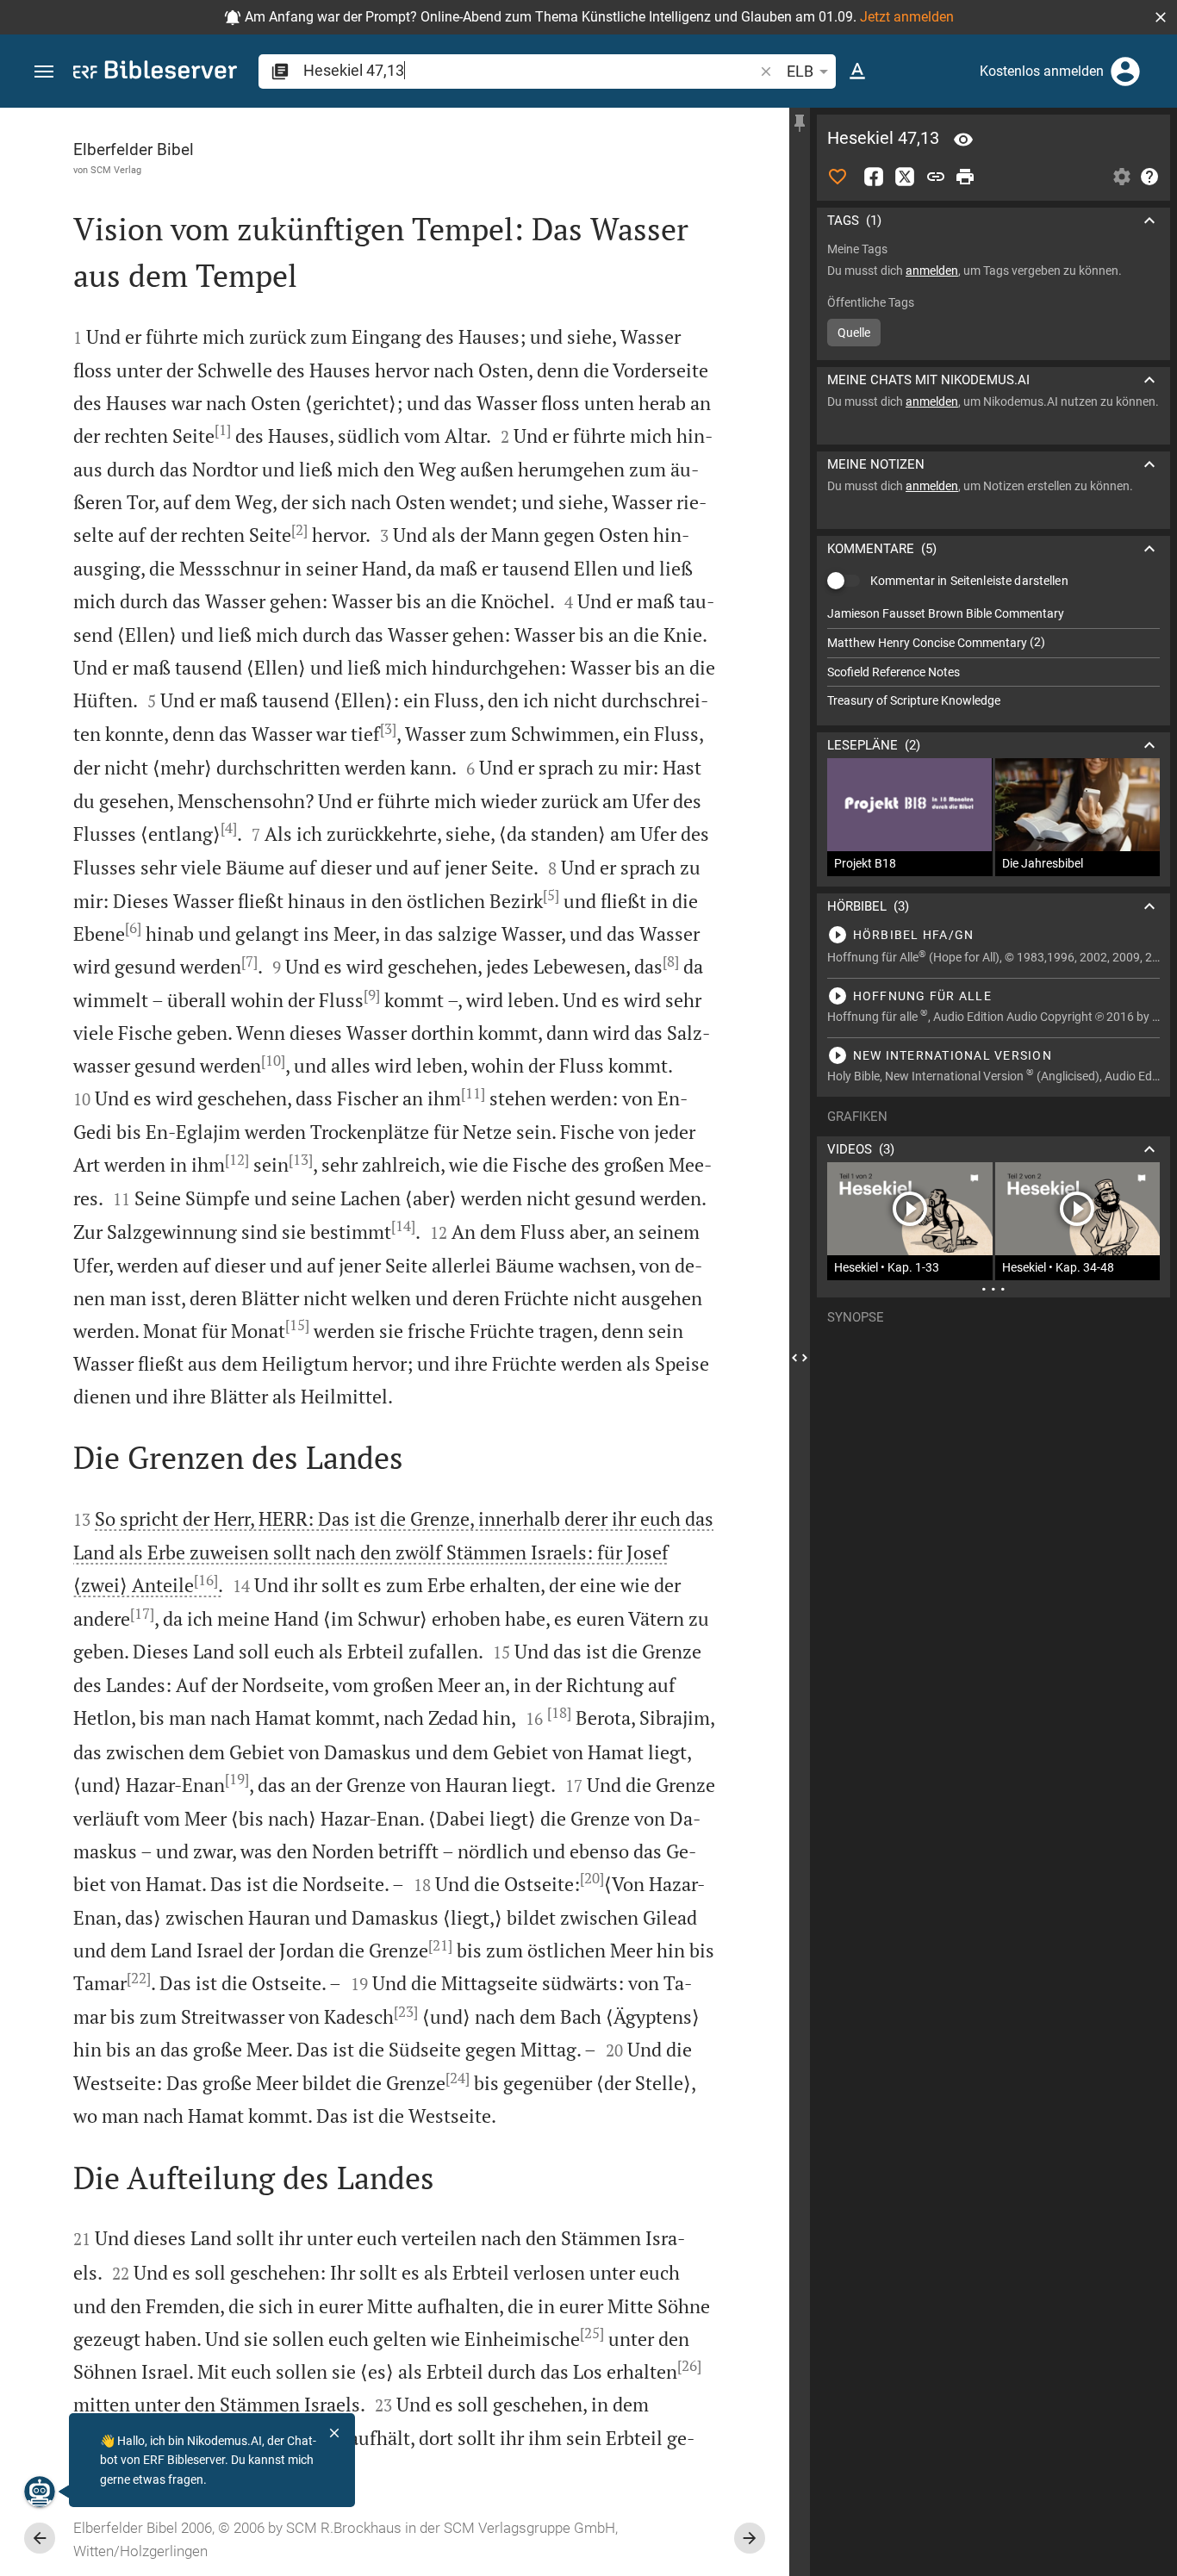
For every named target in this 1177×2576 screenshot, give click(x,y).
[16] (206, 1580)
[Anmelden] (1125, 72)
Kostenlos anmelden (1042, 71)
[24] (458, 2078)
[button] (1161, 17)
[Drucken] (965, 177)
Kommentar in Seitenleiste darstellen (969, 581)
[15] (297, 1325)
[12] (237, 1160)
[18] (559, 1713)
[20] (592, 1878)
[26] (689, 2366)
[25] (592, 2333)
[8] (671, 961)
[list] (993, 657)
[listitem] (993, 614)
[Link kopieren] (936, 177)
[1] (223, 430)
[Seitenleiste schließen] (800, 1357)
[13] (301, 1160)
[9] (372, 995)
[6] (133, 928)
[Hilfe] (1149, 177)
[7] (249, 961)
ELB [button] (800, 71)
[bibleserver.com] (155, 73)
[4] (229, 828)
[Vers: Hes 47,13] (963, 140)
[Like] (838, 177)
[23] (406, 2012)
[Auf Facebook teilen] (874, 177)
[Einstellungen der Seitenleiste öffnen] (1122, 177)
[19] (237, 1779)
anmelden (932, 271)
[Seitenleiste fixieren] (800, 123)
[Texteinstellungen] (857, 72)
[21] (440, 1945)
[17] (142, 1614)
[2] (299, 530)
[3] (388, 729)
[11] (473, 1093)
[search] (530, 70)
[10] (273, 1061)
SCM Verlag (116, 170)
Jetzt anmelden (907, 17)
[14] (403, 1226)
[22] (139, 1978)
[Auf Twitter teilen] (905, 177)
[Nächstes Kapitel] (750, 2538)
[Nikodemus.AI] (40, 2492)
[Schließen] (334, 2433)
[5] (551, 895)
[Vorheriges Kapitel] (40, 2538)
